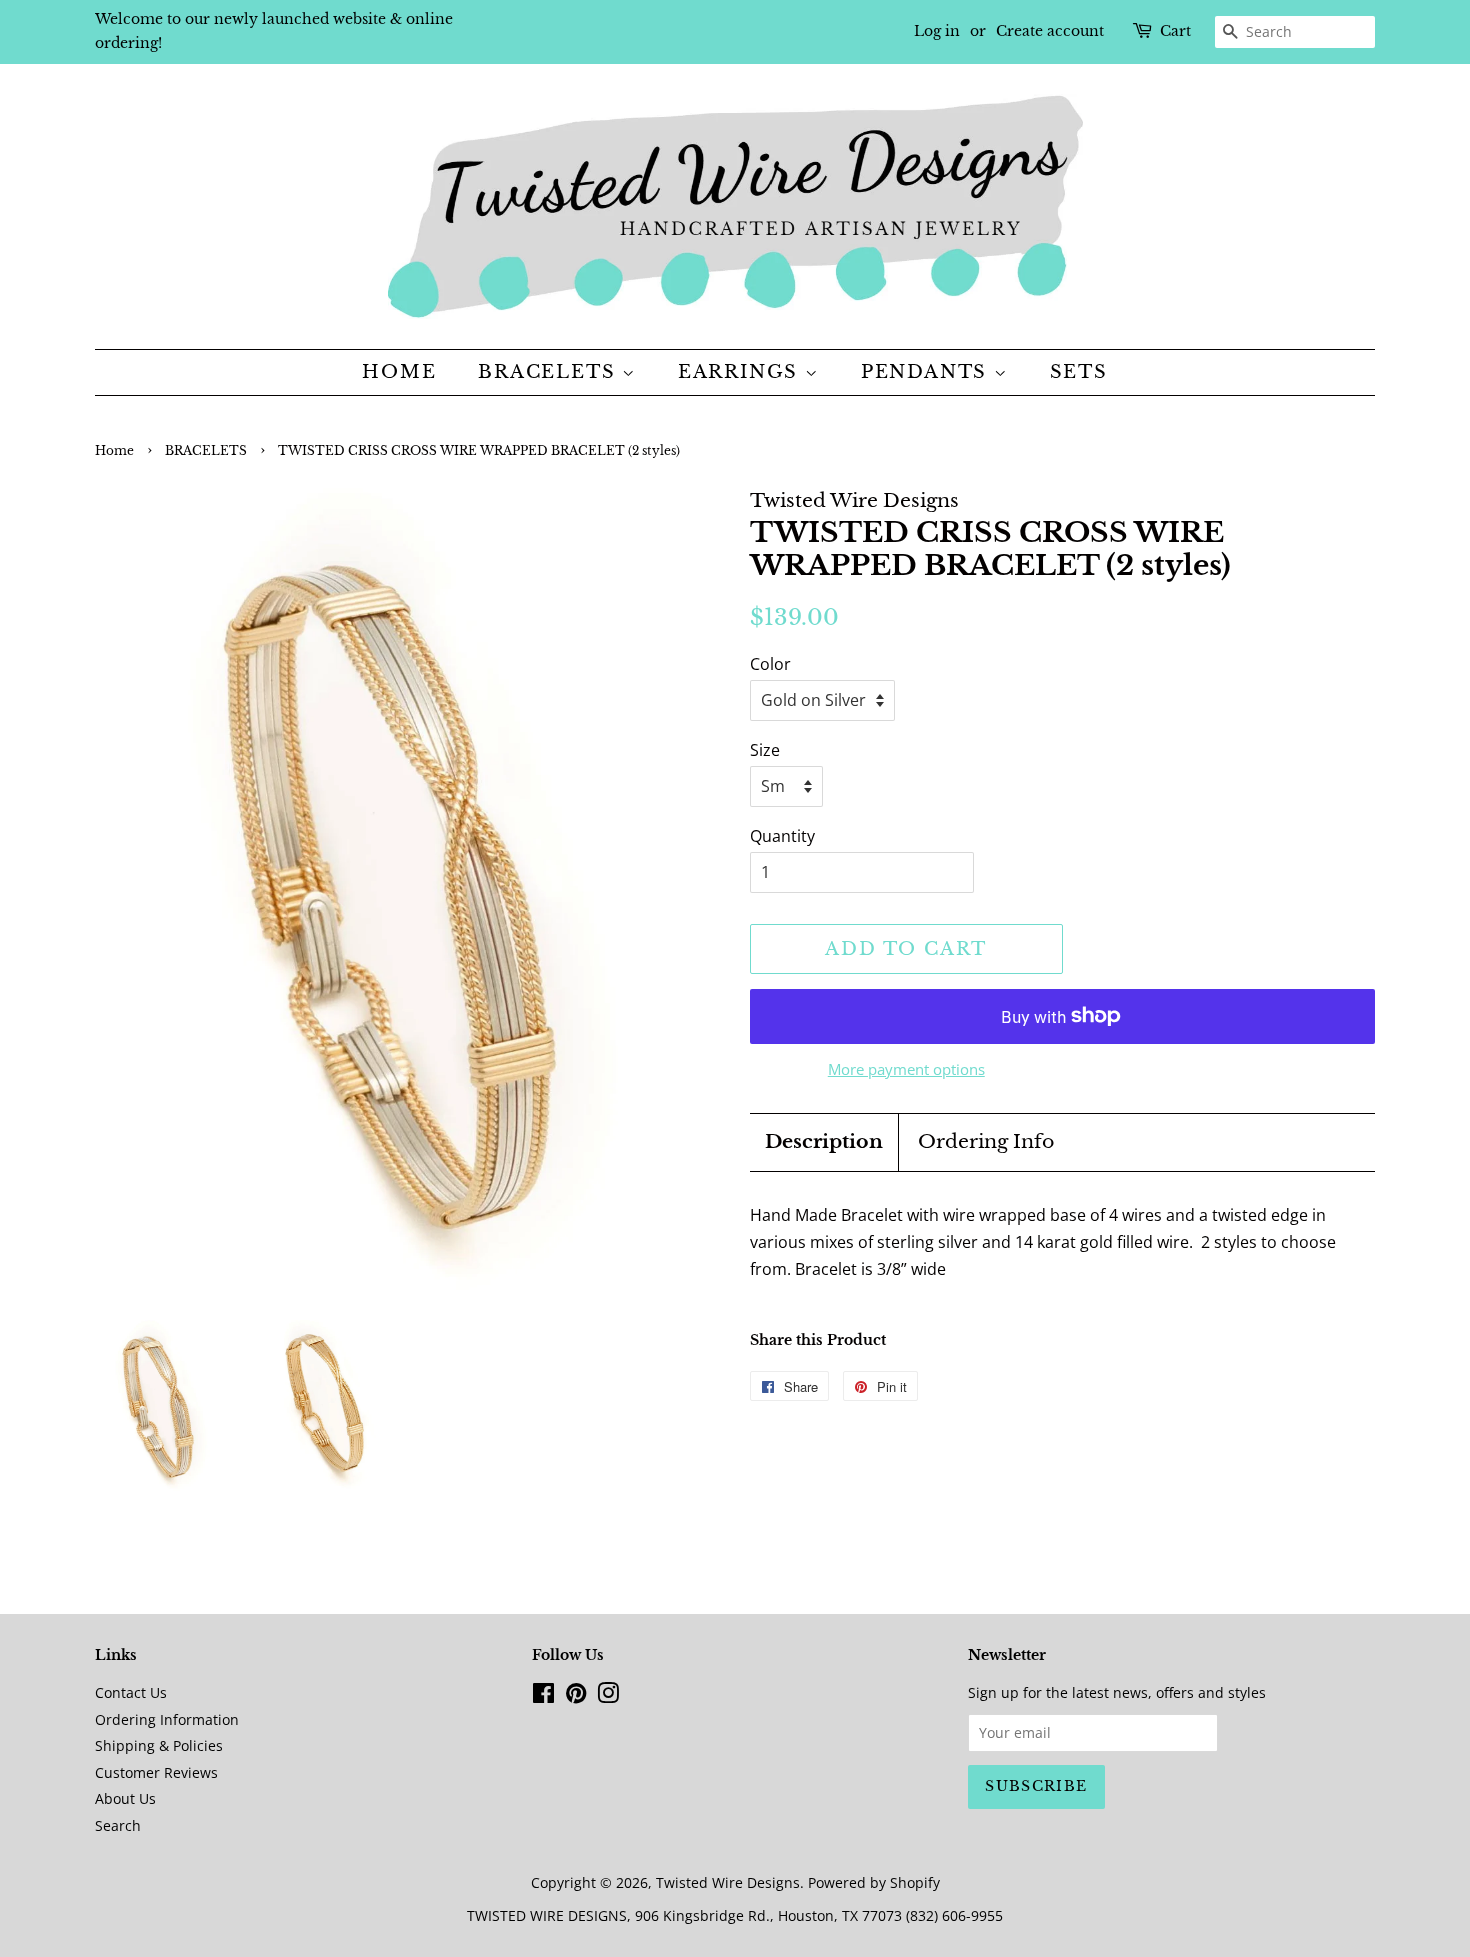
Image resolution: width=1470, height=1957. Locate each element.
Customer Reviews (156, 1772)
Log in (937, 31)
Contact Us (131, 1692)
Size (765, 750)
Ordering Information (167, 1719)
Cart (1175, 31)
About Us (125, 1798)
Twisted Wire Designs (728, 1882)
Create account (1050, 31)
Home (399, 372)
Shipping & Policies (159, 1745)
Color (770, 664)
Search (118, 1825)
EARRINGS (741, 372)
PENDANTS (927, 372)
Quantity (782, 836)
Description (824, 1141)
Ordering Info (986, 1141)
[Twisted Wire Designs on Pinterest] (576, 1696)
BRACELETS (550, 372)
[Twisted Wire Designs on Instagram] (608, 1696)
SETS (1079, 372)
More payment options (906, 1069)
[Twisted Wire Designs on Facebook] (543, 1696)
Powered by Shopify (874, 1882)
